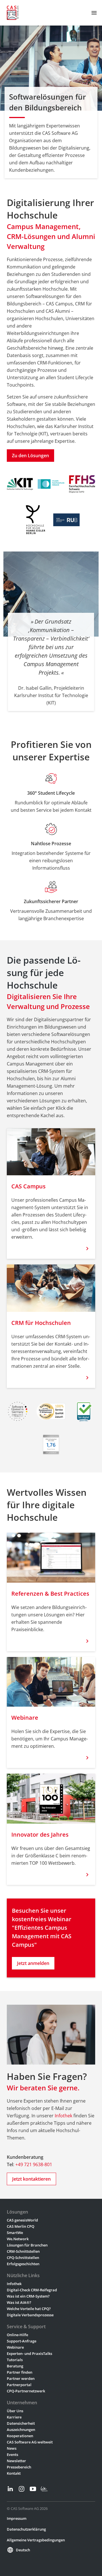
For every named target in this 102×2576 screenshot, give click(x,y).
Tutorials (15, 2360)
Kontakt (14, 2473)
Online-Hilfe (17, 2335)
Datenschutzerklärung (26, 2529)
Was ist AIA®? (19, 2302)
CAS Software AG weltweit (30, 2442)
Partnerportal (19, 2385)
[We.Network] (44, 2489)
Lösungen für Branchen (27, 2245)
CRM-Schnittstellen (23, 2251)
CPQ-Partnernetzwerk (26, 2391)
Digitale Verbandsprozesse (30, 2315)
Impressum (17, 2518)
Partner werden (21, 2378)
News (12, 2448)
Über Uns (15, 2411)
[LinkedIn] (10, 2489)
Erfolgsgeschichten (23, 2264)
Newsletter (16, 2461)
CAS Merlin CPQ (21, 2226)
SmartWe (15, 2233)
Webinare (15, 2347)
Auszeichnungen (21, 2430)
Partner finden (20, 2372)
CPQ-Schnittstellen (23, 2258)
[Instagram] (22, 2489)
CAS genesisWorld (22, 2220)
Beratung (15, 2366)
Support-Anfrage (22, 2341)
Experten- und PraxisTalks (29, 2353)
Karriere (14, 2417)
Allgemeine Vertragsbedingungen (36, 2540)
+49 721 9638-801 (34, 2164)
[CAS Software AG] (13, 13)
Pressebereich (19, 2467)
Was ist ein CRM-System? (28, 2296)
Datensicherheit (21, 2423)
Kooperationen (20, 2436)
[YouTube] (33, 2489)
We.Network (18, 2239)
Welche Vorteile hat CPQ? (29, 2309)
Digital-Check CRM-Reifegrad (32, 2290)
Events (12, 2455)
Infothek (63, 2116)
